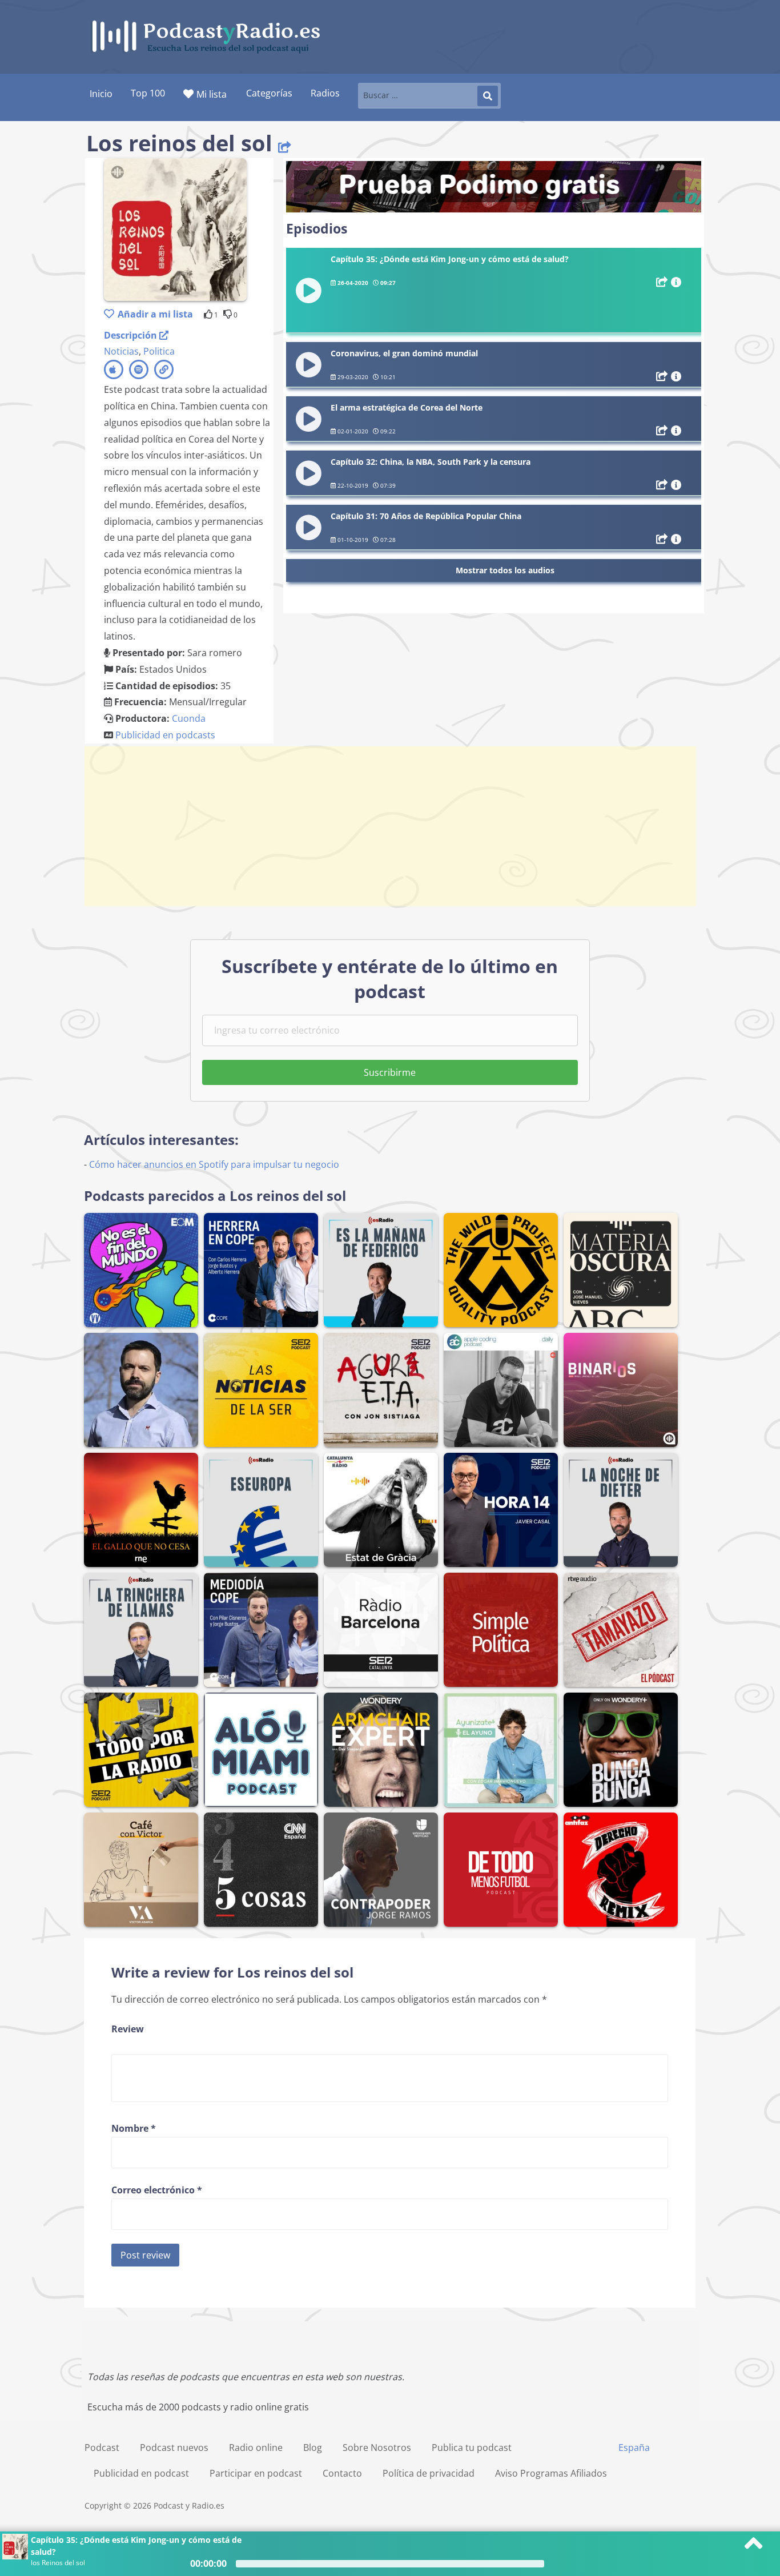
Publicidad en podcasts (165, 735)
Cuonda (189, 718)
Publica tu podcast (472, 2448)
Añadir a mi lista (155, 314)
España (634, 2448)
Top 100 (148, 93)
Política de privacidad (429, 2473)
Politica (159, 351)
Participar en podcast (256, 2473)
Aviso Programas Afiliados (551, 2473)
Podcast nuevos (174, 2448)
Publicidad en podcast (141, 2473)
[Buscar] (488, 96)
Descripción (132, 335)
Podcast (102, 2448)
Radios (325, 93)
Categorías (269, 93)
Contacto (342, 2473)
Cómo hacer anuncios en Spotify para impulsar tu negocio (214, 1164)
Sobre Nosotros (377, 2448)
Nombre (134, 2128)
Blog (313, 2448)
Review (128, 2029)
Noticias (121, 351)
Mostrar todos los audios (505, 570)
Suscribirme (390, 1072)
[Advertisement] (390, 826)
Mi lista (212, 94)
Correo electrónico (157, 2190)
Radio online (256, 2448)
